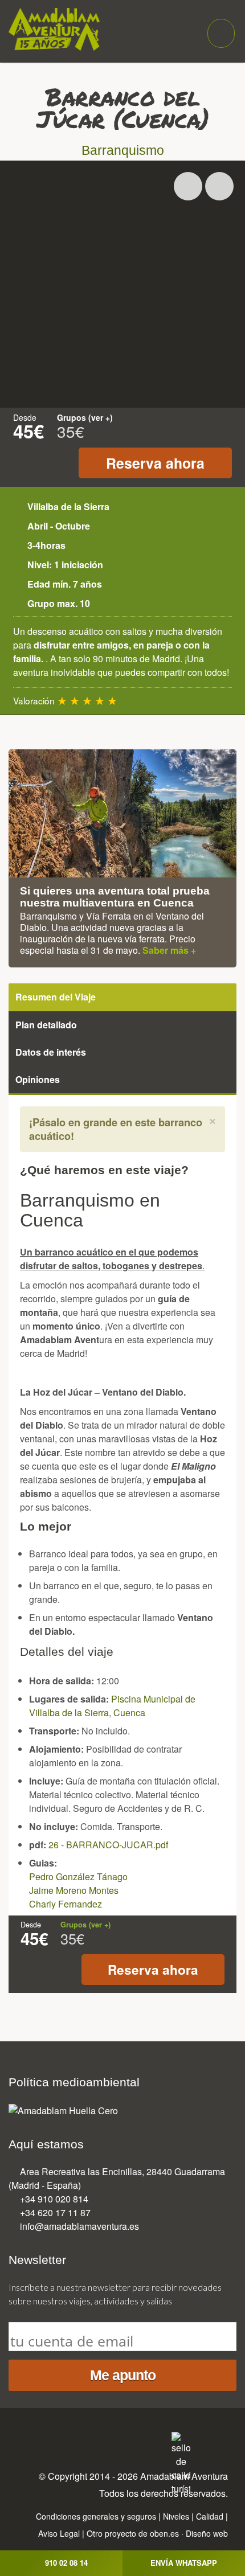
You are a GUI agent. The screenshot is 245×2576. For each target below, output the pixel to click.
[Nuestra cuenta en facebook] (64, 2441)
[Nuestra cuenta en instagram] (111, 2441)
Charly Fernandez (66, 1904)
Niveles (176, 2516)
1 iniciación (79, 565)
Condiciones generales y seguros (96, 2516)
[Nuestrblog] (157, 2441)
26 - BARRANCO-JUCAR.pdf (108, 1845)
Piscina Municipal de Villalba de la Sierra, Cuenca (112, 1706)
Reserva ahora (155, 463)
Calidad (210, 2516)
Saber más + (169, 950)
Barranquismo (123, 151)
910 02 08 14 (66, 2563)
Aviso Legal (59, 2533)
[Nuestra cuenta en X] (87, 2441)
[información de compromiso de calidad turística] (181, 2462)
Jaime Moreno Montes (74, 1890)
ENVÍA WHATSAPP (184, 2563)
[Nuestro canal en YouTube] (134, 2441)
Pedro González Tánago (78, 1876)
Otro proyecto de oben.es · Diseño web (157, 2533)
